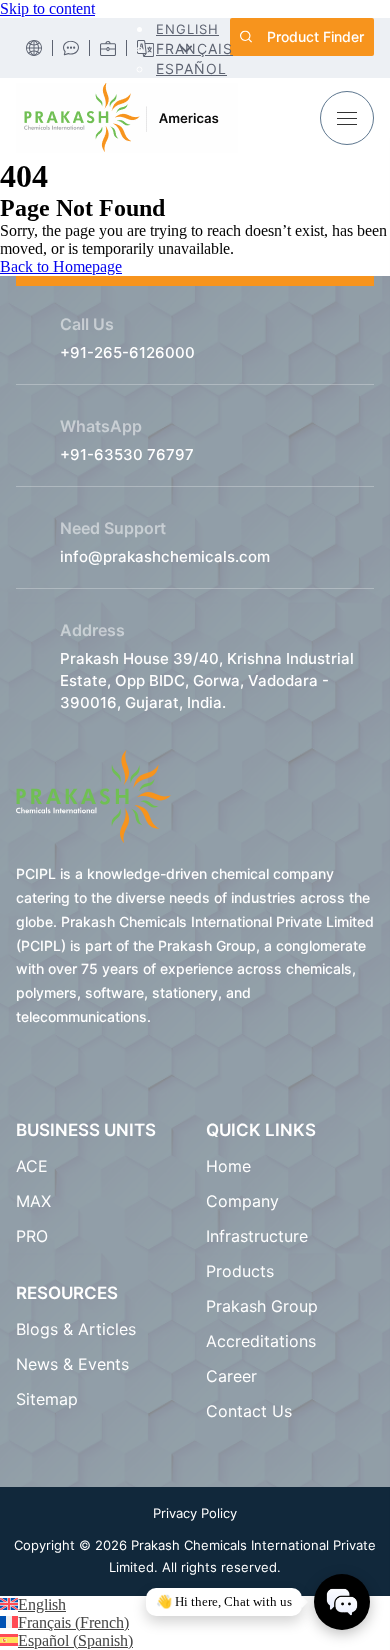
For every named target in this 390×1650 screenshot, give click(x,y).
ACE (32, 1166)
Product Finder (315, 36)
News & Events (72, 1364)
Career (231, 1376)
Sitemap (47, 1399)
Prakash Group (262, 1306)
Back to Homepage (61, 266)
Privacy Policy (195, 1513)
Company (242, 1201)
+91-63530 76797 (127, 454)
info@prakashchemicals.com (165, 556)
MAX (33, 1201)
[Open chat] (342, 1602)
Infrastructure (257, 1236)
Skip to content (47, 8)
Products (240, 1271)
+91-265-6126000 (127, 352)
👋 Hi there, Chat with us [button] (224, 1601)
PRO (32, 1236)
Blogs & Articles (78, 1329)
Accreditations (261, 1341)
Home (228, 1166)
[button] (186, 29)
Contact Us (249, 1411)
